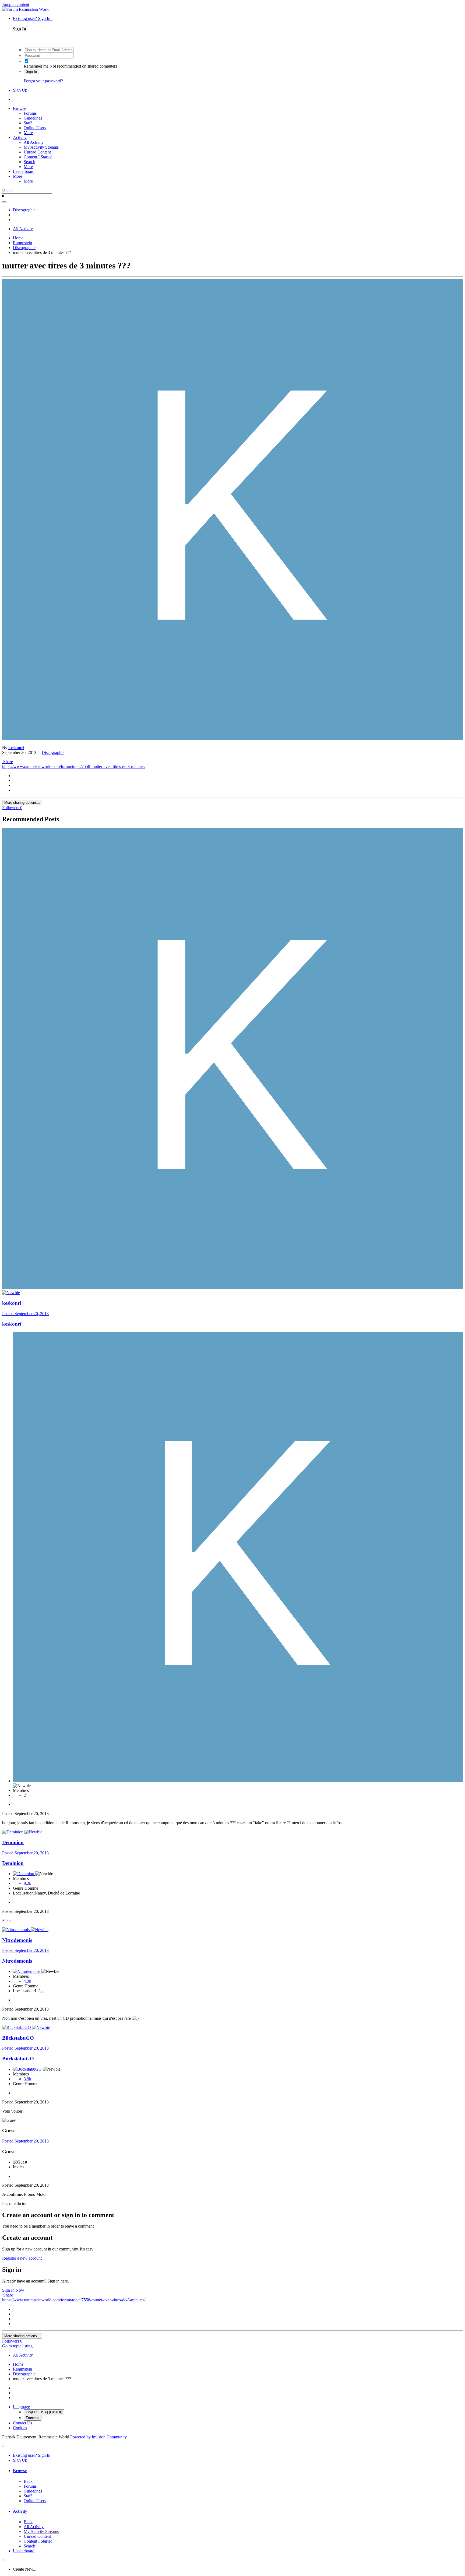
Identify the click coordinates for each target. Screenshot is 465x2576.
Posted (25, 1314)
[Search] (4, 202)
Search (29, 162)
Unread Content (37, 152)
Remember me (36, 66)
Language (21, 2407)
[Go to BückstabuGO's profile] (17, 2027)
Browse (20, 108)
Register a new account (22, 2258)
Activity (20, 137)
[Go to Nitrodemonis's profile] (16, 1930)
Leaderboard (24, 171)
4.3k (27, 1981)
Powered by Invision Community (98, 2437)
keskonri (16, 748)
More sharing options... (22, 803)
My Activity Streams (41, 147)
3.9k (27, 2079)
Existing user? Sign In (33, 18)
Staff (28, 123)
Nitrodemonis (17, 1940)
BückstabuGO (18, 2038)
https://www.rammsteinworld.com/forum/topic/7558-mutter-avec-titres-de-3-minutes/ (74, 766)
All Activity (34, 142)
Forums (30, 113)
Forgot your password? (43, 81)
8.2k (27, 1883)
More (28, 133)
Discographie (53, 752)
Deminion (13, 1842)
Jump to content (16, 4)
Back (28, 2481)
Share (8, 762)
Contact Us (22, 2423)
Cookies (20, 2428)
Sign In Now (13, 2290)
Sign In (31, 71)
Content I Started (38, 157)
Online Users (35, 128)
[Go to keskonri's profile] (232, 738)
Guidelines (33, 118)
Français (33, 2418)
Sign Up (20, 90)
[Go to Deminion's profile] (13, 1832)
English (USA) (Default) (44, 2412)
